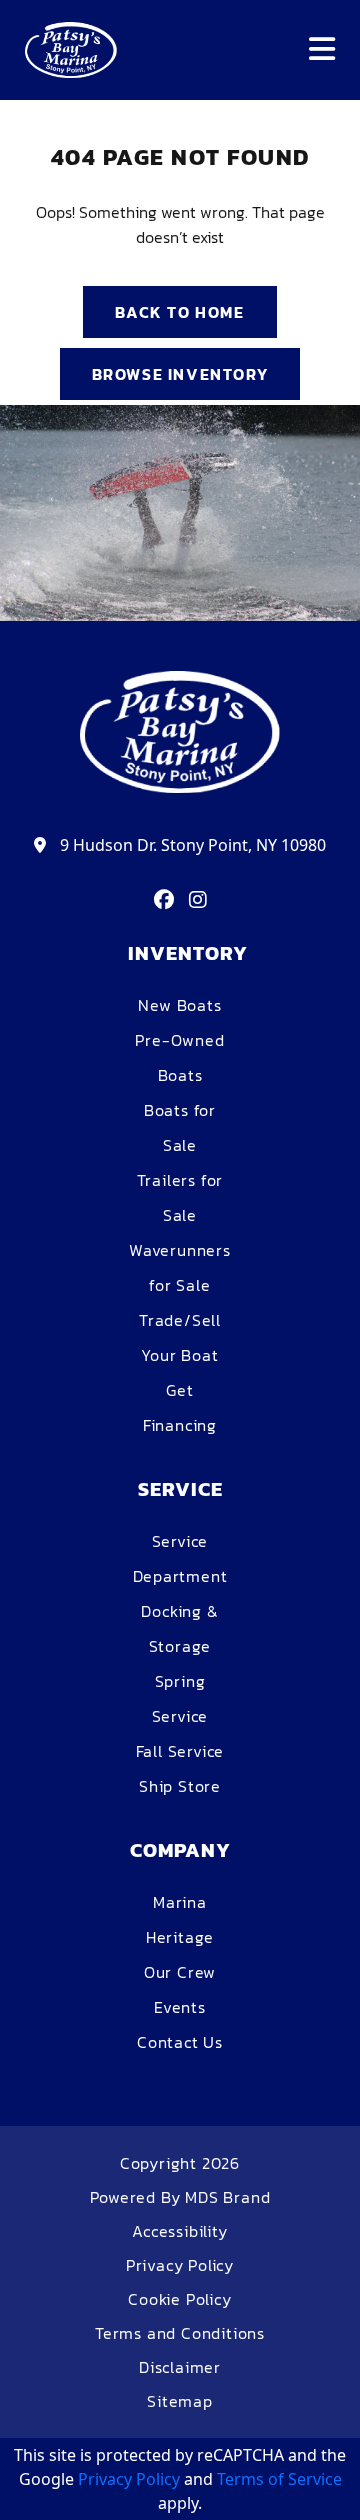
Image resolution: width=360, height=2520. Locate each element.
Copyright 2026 (180, 2163)
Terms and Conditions (180, 2333)
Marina (180, 1902)
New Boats (179, 1005)
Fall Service (180, 1751)
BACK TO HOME (179, 312)
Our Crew (180, 1972)
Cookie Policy (179, 2299)
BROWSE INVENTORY (180, 374)
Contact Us (180, 2042)
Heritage (180, 1937)
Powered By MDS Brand (180, 2197)
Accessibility (179, 2231)
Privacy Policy (180, 2265)
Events (180, 2007)
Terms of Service (279, 2479)
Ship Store (180, 1786)
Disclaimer (180, 2367)
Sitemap (180, 2401)
